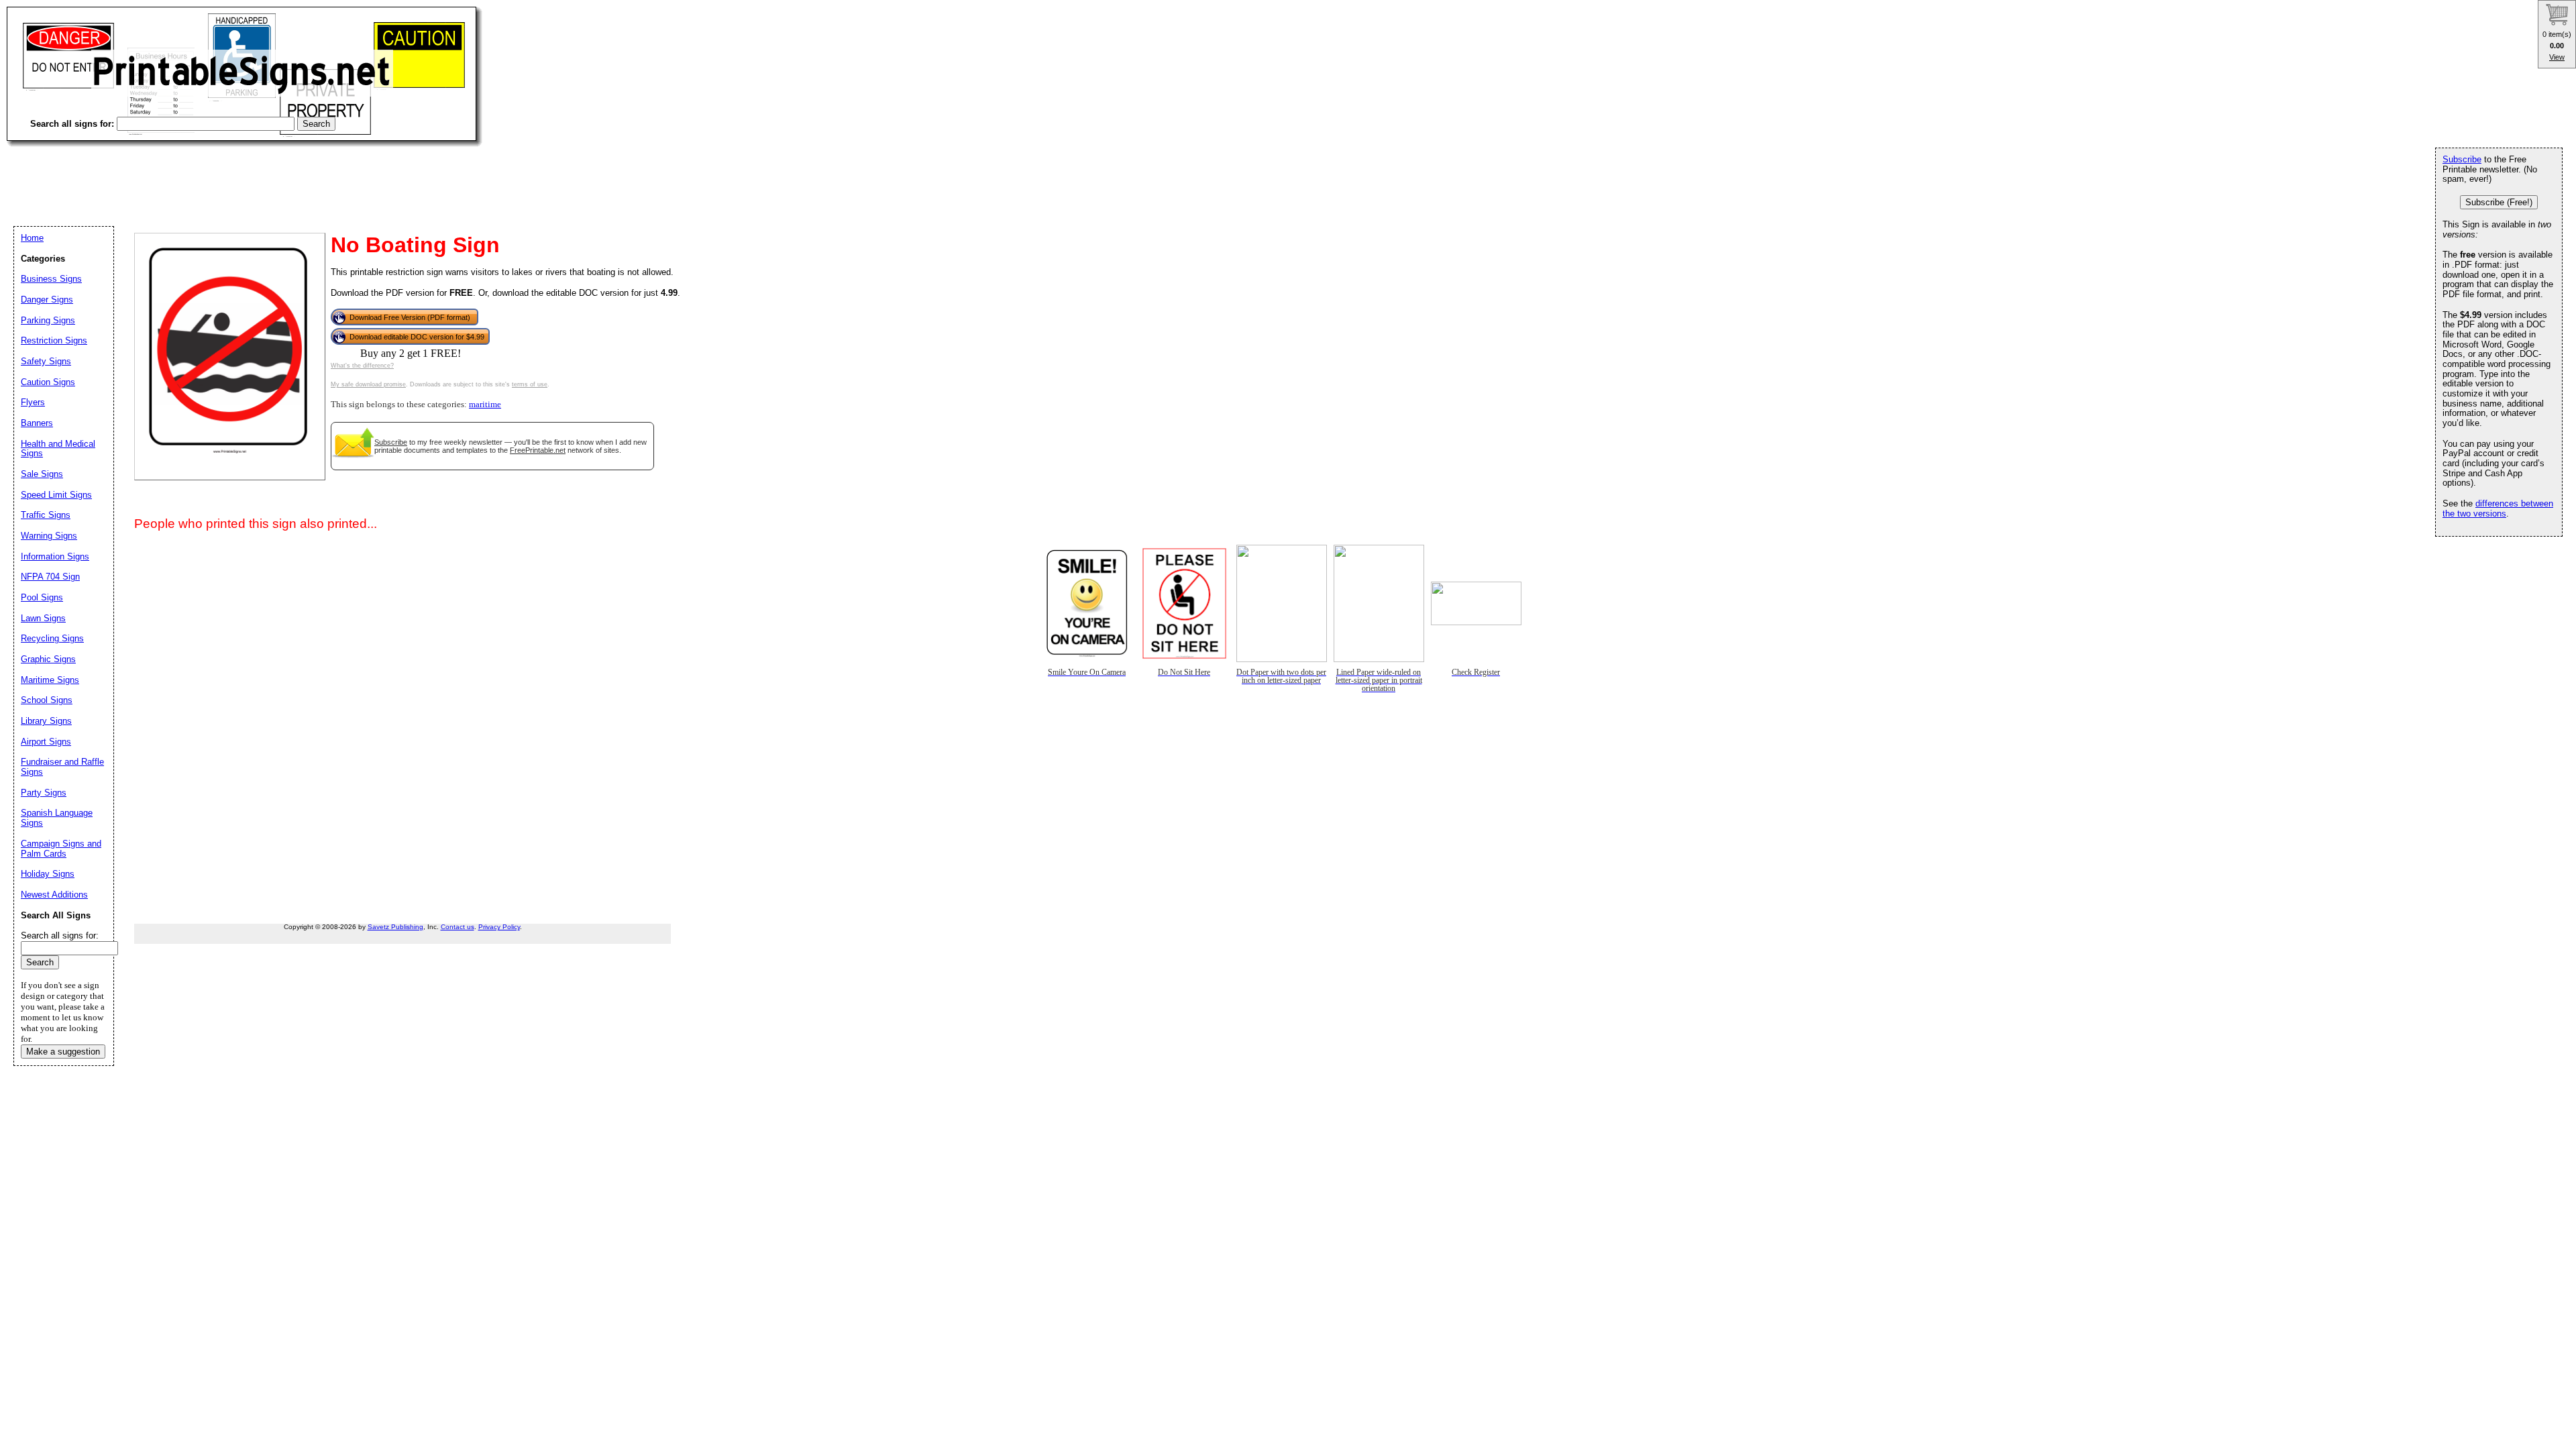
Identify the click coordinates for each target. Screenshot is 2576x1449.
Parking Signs (48, 320)
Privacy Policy (499, 927)
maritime (485, 405)
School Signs (47, 700)
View (2557, 57)
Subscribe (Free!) (2499, 202)
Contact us (458, 927)
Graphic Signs (48, 659)
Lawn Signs (43, 618)
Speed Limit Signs (56, 495)
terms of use (530, 384)
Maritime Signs (50, 680)
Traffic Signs (46, 515)
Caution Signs (48, 382)
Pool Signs (42, 597)
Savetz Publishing (395, 927)
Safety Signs (46, 361)
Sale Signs (42, 474)
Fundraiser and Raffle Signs (62, 767)
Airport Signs (46, 742)
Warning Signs (49, 536)
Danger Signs (47, 300)
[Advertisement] (251, 174)
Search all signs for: (60, 935)
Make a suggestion (63, 1052)
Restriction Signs (54, 340)
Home (32, 238)
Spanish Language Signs (57, 818)
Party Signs (44, 793)
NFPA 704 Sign (50, 577)
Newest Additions (54, 895)
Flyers (33, 402)
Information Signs (55, 556)
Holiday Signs (48, 874)
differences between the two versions (2498, 508)
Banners (37, 423)
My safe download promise (368, 384)
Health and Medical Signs (58, 449)
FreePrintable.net (538, 450)
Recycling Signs (52, 638)
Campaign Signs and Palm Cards (61, 849)
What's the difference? (362, 366)
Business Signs (51, 279)
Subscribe (391, 442)
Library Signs (46, 721)
